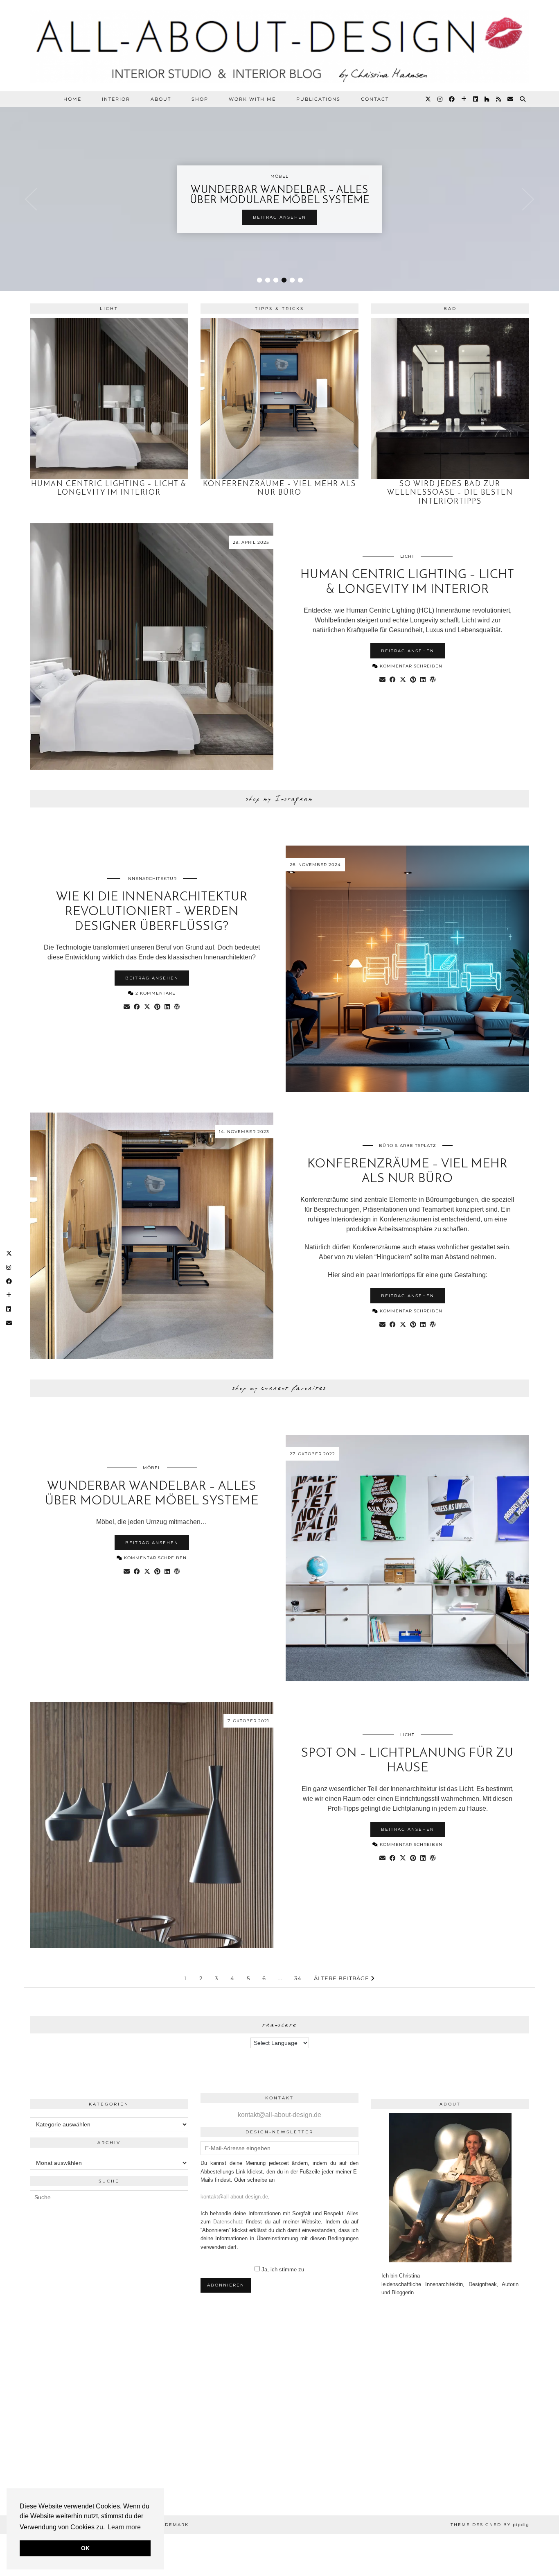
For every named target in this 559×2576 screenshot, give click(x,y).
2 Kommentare (155, 993)
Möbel (152, 1468)
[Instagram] (440, 99)
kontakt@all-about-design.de (279, 2115)
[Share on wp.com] (433, 680)
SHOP (200, 99)
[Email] (511, 99)
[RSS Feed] (499, 99)
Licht (407, 556)
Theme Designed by (490, 2525)
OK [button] (85, 2548)
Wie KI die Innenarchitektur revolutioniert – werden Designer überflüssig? (152, 912)
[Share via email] (382, 680)
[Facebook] (452, 99)
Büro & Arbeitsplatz (408, 1146)
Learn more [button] (124, 2527)
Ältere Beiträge (342, 1978)
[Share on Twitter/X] (403, 680)
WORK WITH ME (252, 99)
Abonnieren (226, 2285)
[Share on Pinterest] (413, 680)
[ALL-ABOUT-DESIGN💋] (279, 46)
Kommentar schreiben (410, 666)
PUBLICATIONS (318, 99)
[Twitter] (428, 99)
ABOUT (161, 99)
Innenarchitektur (152, 879)
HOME (72, 99)
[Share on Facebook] (393, 680)
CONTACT (375, 99)
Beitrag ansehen (279, 217)
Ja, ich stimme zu (283, 2270)
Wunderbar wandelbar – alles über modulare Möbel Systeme (280, 195)
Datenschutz (228, 2222)
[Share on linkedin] (423, 680)
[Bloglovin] (464, 99)
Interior (116, 99)
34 (298, 1978)
